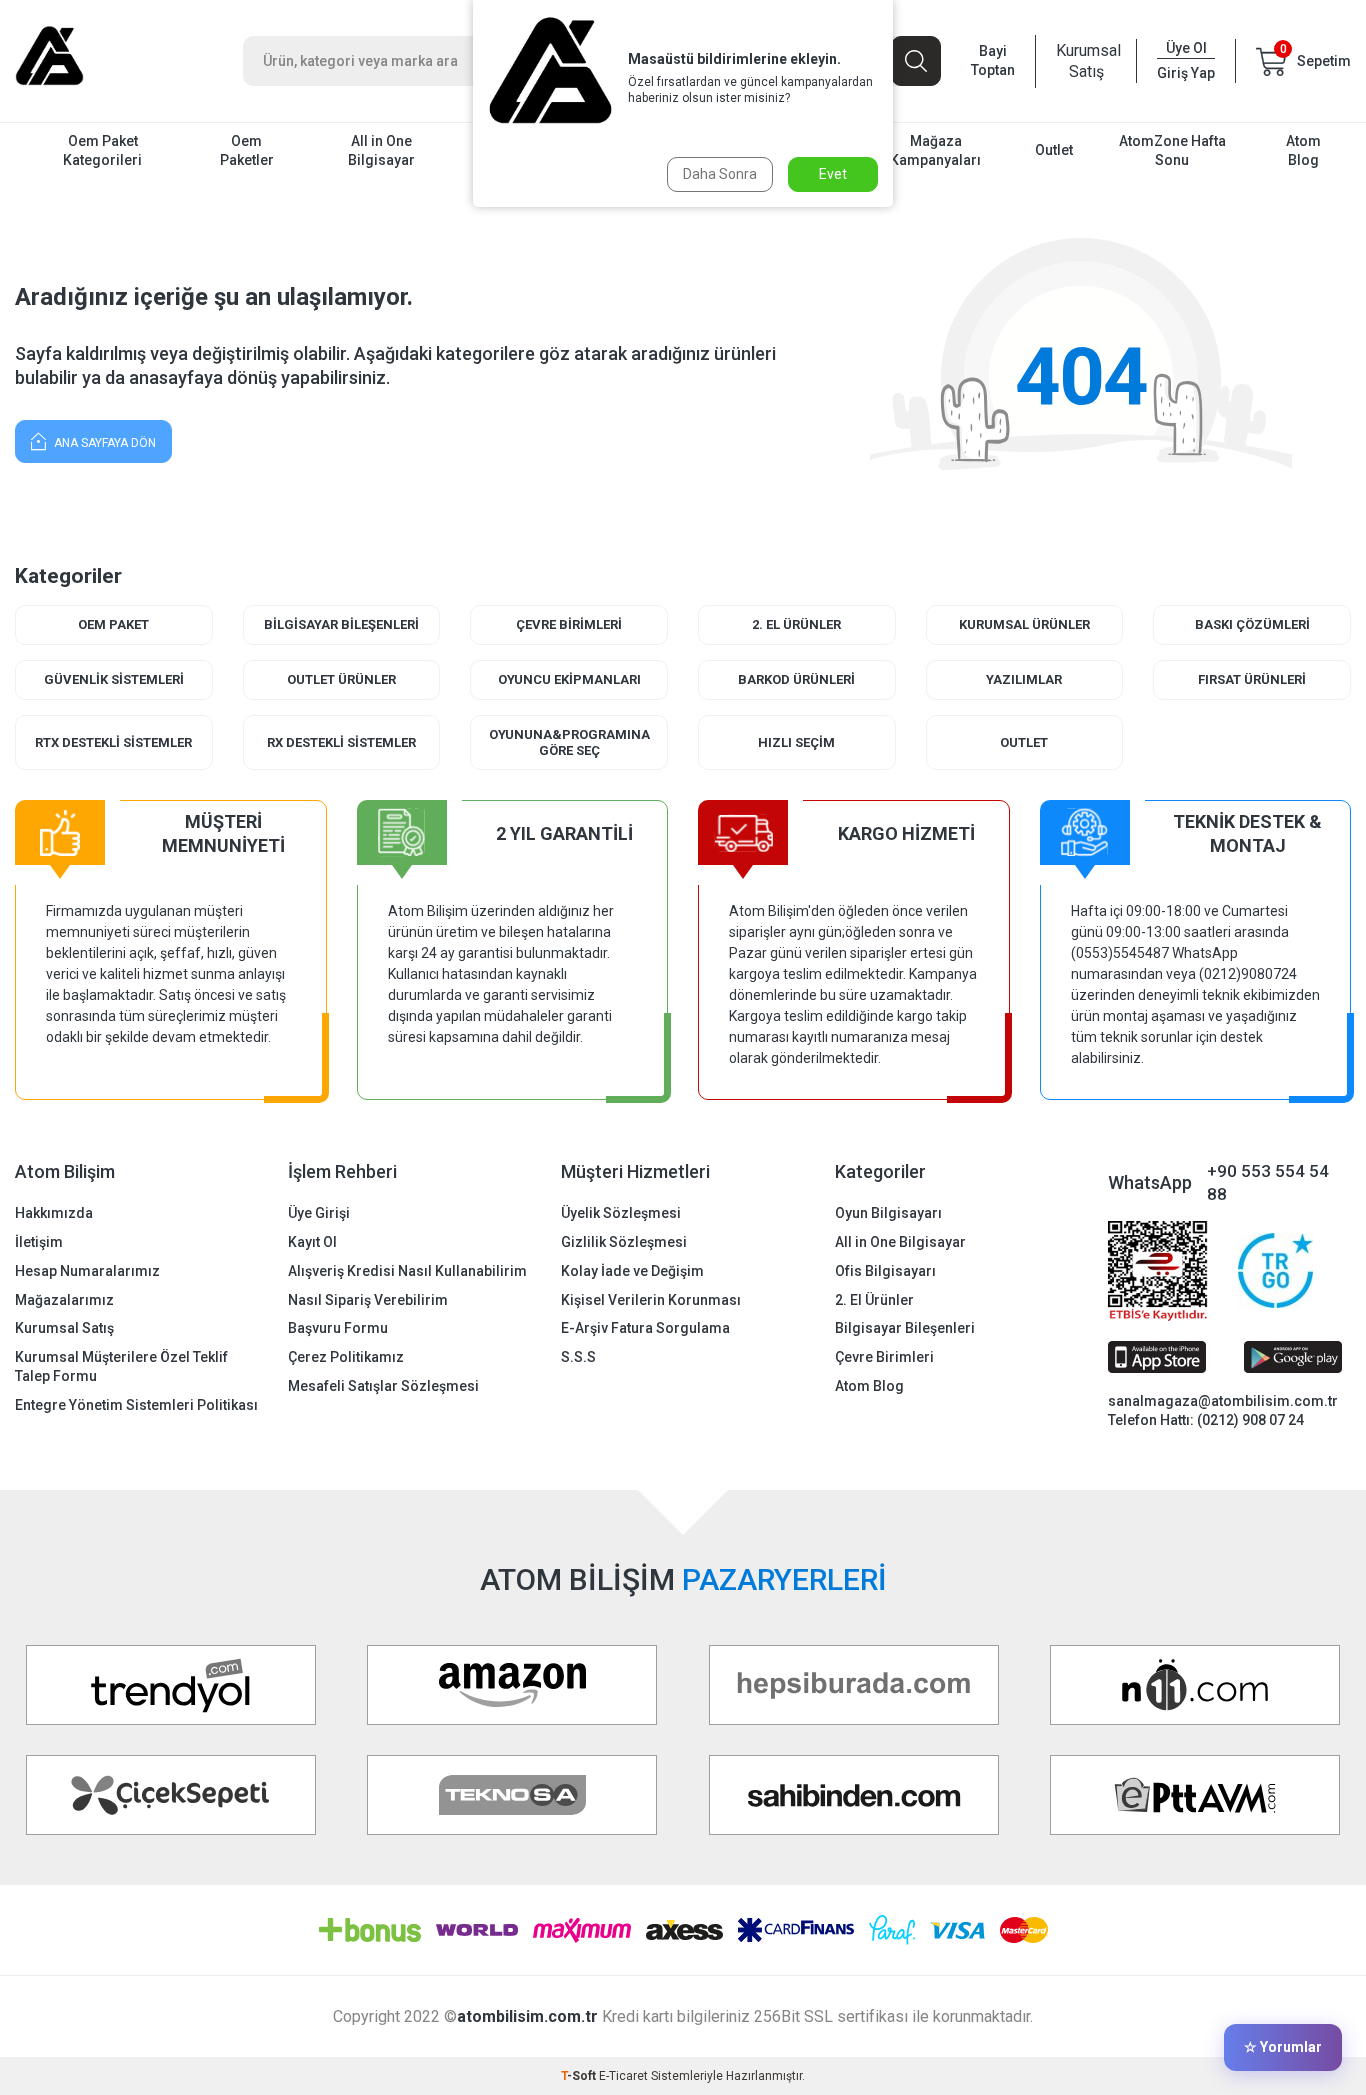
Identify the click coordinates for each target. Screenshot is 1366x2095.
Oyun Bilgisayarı (888, 1213)
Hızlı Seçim (796, 742)
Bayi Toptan (993, 60)
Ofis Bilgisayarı (885, 1271)
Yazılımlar (1024, 679)
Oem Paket (113, 624)
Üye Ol (1186, 48)
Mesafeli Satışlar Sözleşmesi (383, 1386)
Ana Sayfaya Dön (103, 443)
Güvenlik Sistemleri (114, 679)
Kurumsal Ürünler (1024, 624)
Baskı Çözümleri (1252, 624)
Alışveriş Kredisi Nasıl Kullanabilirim (407, 1271)
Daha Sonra (720, 174)
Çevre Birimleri (569, 624)
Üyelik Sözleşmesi (621, 1213)
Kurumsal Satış (1086, 61)
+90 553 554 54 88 (1268, 1182)
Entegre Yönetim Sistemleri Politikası (136, 1405)
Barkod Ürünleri (796, 679)
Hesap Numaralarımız (87, 1271)
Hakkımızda (54, 1213)
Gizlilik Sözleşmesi (624, 1242)
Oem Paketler (247, 150)
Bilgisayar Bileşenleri (341, 624)
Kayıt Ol (312, 1242)
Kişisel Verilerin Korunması (651, 1300)
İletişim (39, 1242)
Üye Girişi (319, 1213)
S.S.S (578, 1357)
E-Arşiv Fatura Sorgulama (645, 1328)
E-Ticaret (623, 2076)
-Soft (580, 2076)
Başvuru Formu (338, 1328)
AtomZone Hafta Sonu (1172, 150)
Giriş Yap (1186, 73)
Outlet (1054, 150)
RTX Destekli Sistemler (113, 742)
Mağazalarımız (64, 1300)
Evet (833, 174)
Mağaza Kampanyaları (935, 150)
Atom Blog (1303, 150)
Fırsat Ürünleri (1252, 679)
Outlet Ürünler (341, 679)
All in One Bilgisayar (381, 150)
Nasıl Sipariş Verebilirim (368, 1300)
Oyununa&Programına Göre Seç (569, 742)
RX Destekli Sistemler (341, 742)
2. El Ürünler (796, 624)
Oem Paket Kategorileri (102, 150)
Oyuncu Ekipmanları (569, 679)
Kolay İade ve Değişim (632, 1271)
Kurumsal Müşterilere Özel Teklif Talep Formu (121, 1366)
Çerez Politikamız (346, 1357)
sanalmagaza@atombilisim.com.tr (1223, 1401)
